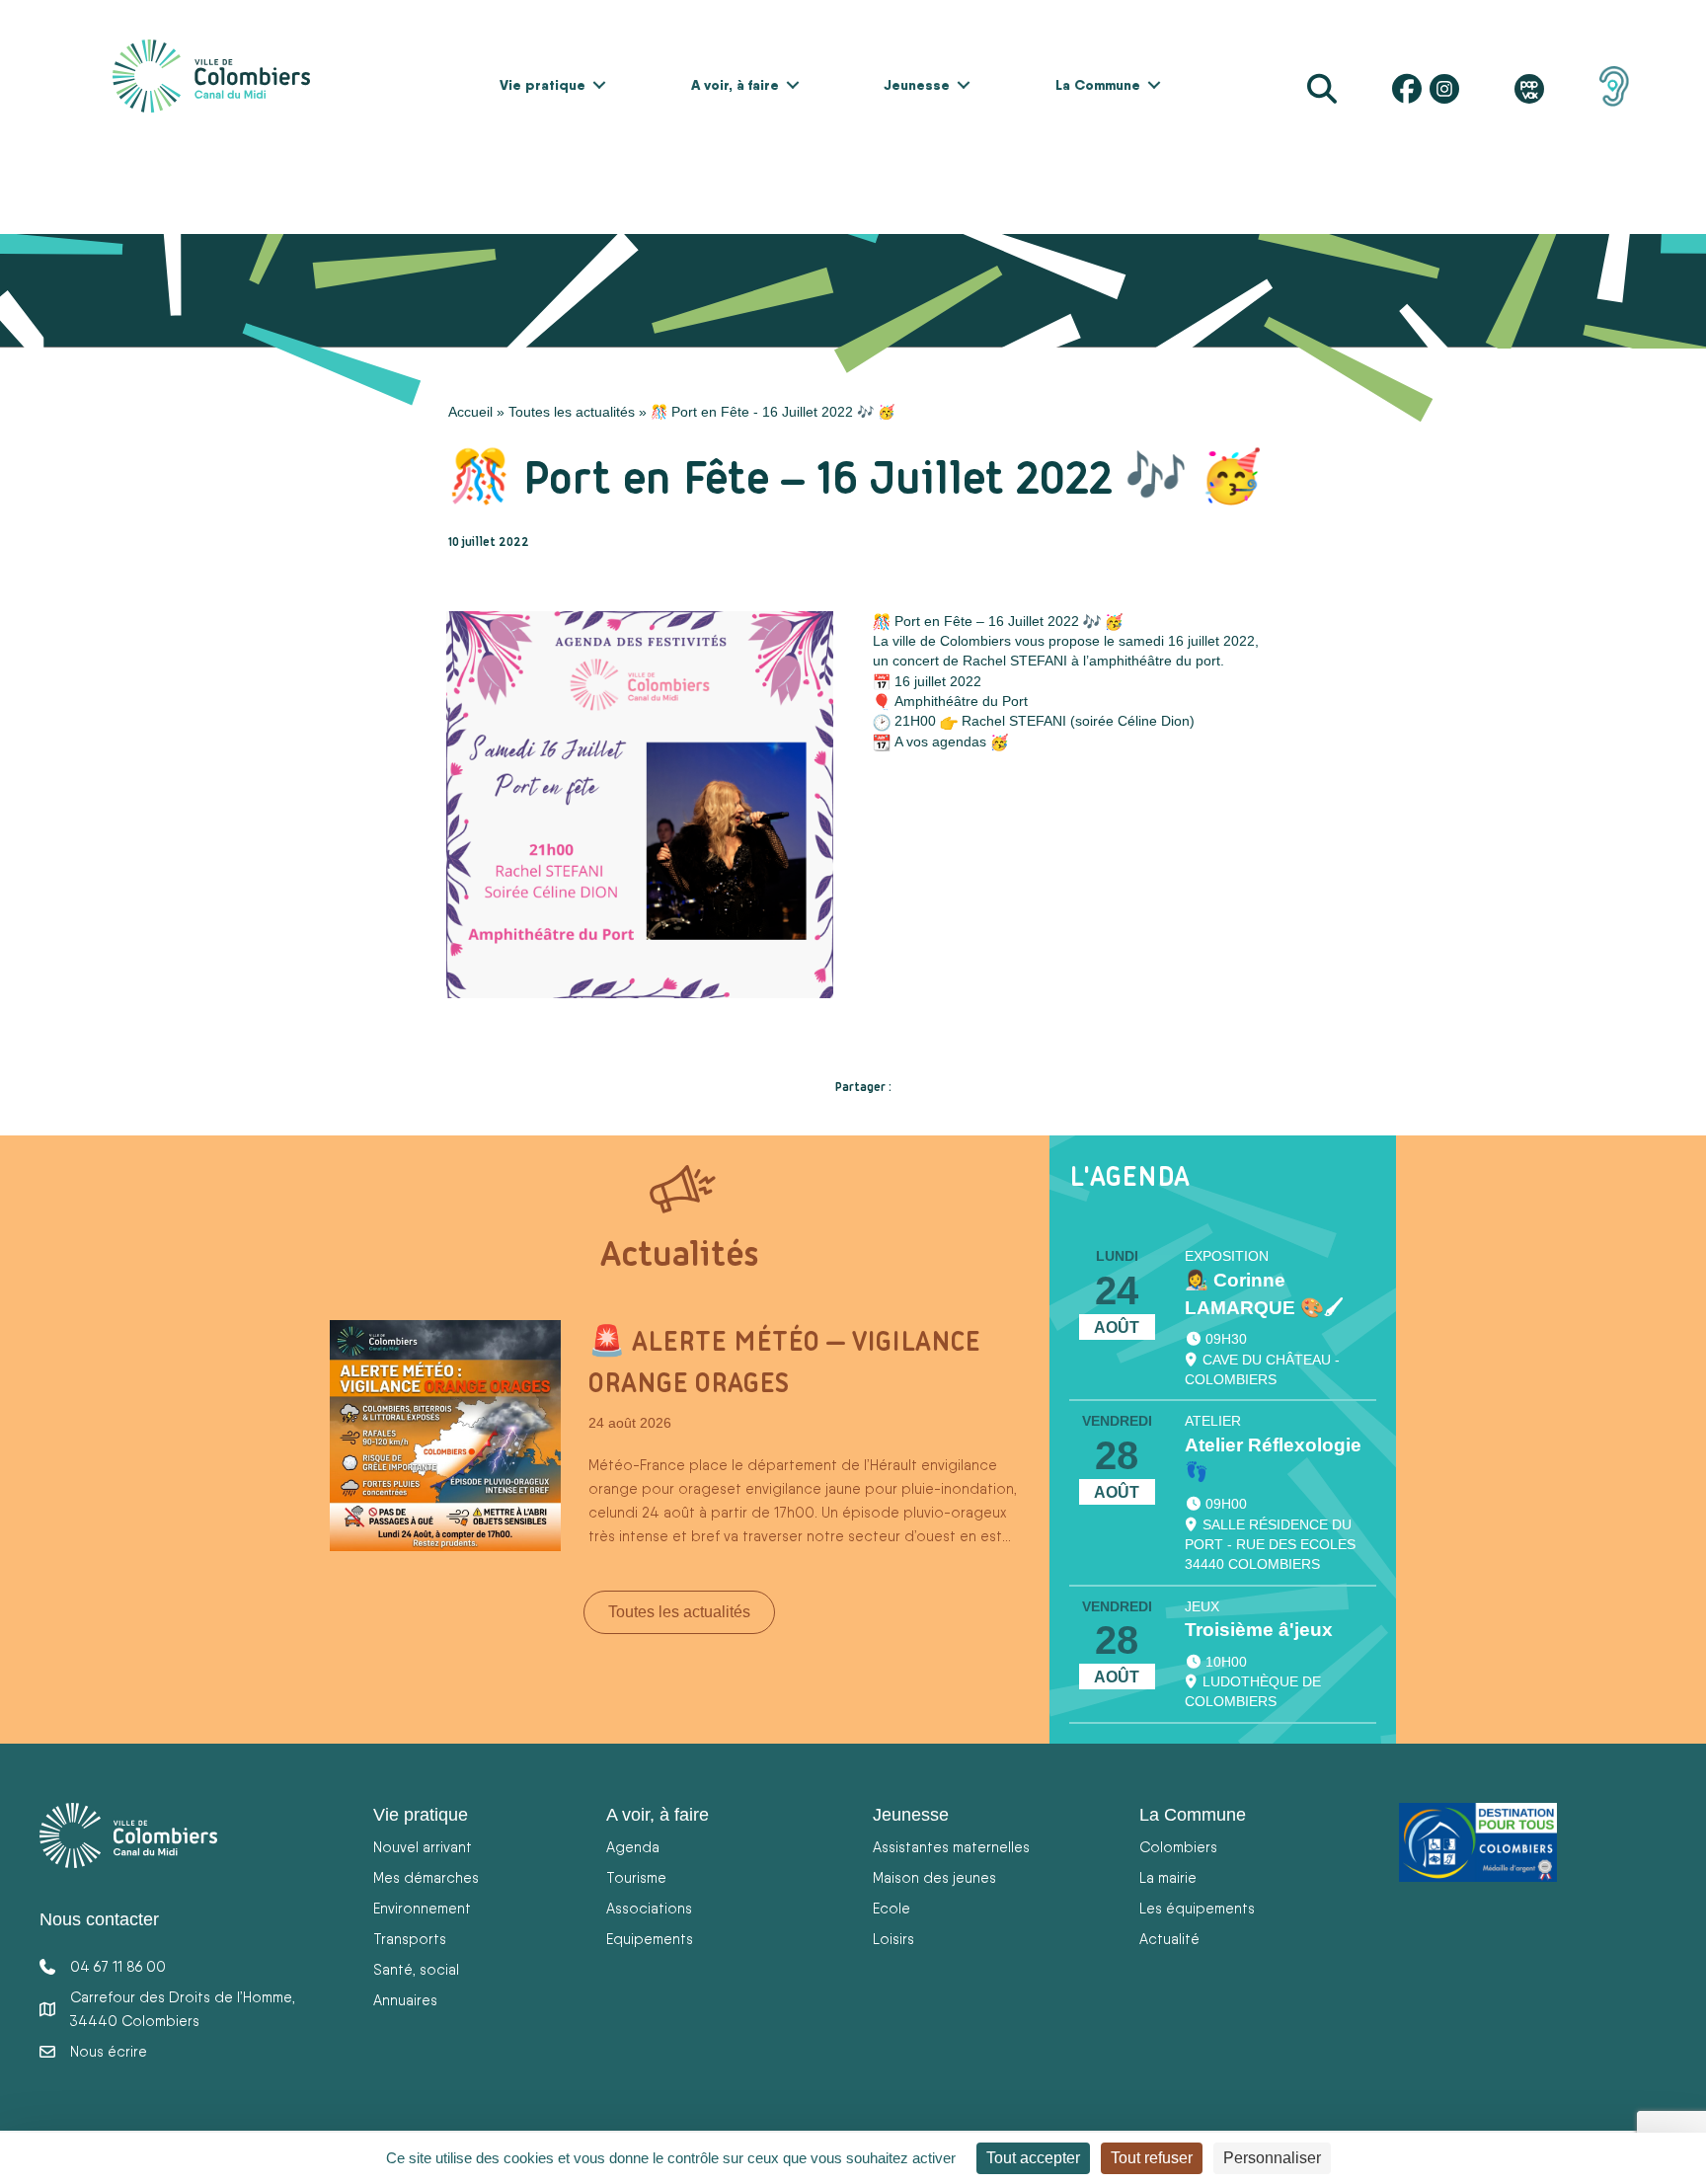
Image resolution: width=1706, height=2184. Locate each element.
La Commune (1098, 85)
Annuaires (405, 2000)
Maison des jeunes (934, 1877)
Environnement (422, 1908)
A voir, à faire (735, 85)
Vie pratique (543, 85)
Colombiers (1178, 1847)
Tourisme (636, 1877)
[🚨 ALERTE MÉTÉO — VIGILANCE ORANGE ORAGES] (445, 1435)
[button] (599, 85)
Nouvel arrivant (423, 1847)
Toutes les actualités (572, 412)
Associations (649, 1908)
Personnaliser (1272, 2158)
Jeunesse (917, 85)
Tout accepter (1033, 2158)
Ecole (892, 1908)
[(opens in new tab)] (1614, 85)
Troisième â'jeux (1259, 1630)
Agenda (633, 1847)
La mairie (1168, 1877)
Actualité (1169, 1939)
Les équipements (1197, 1908)
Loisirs (893, 1939)
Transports (410, 1939)
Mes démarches (426, 1877)
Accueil (470, 412)
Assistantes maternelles (951, 1847)
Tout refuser (1152, 2158)
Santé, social (416, 1969)
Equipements (650, 1939)
